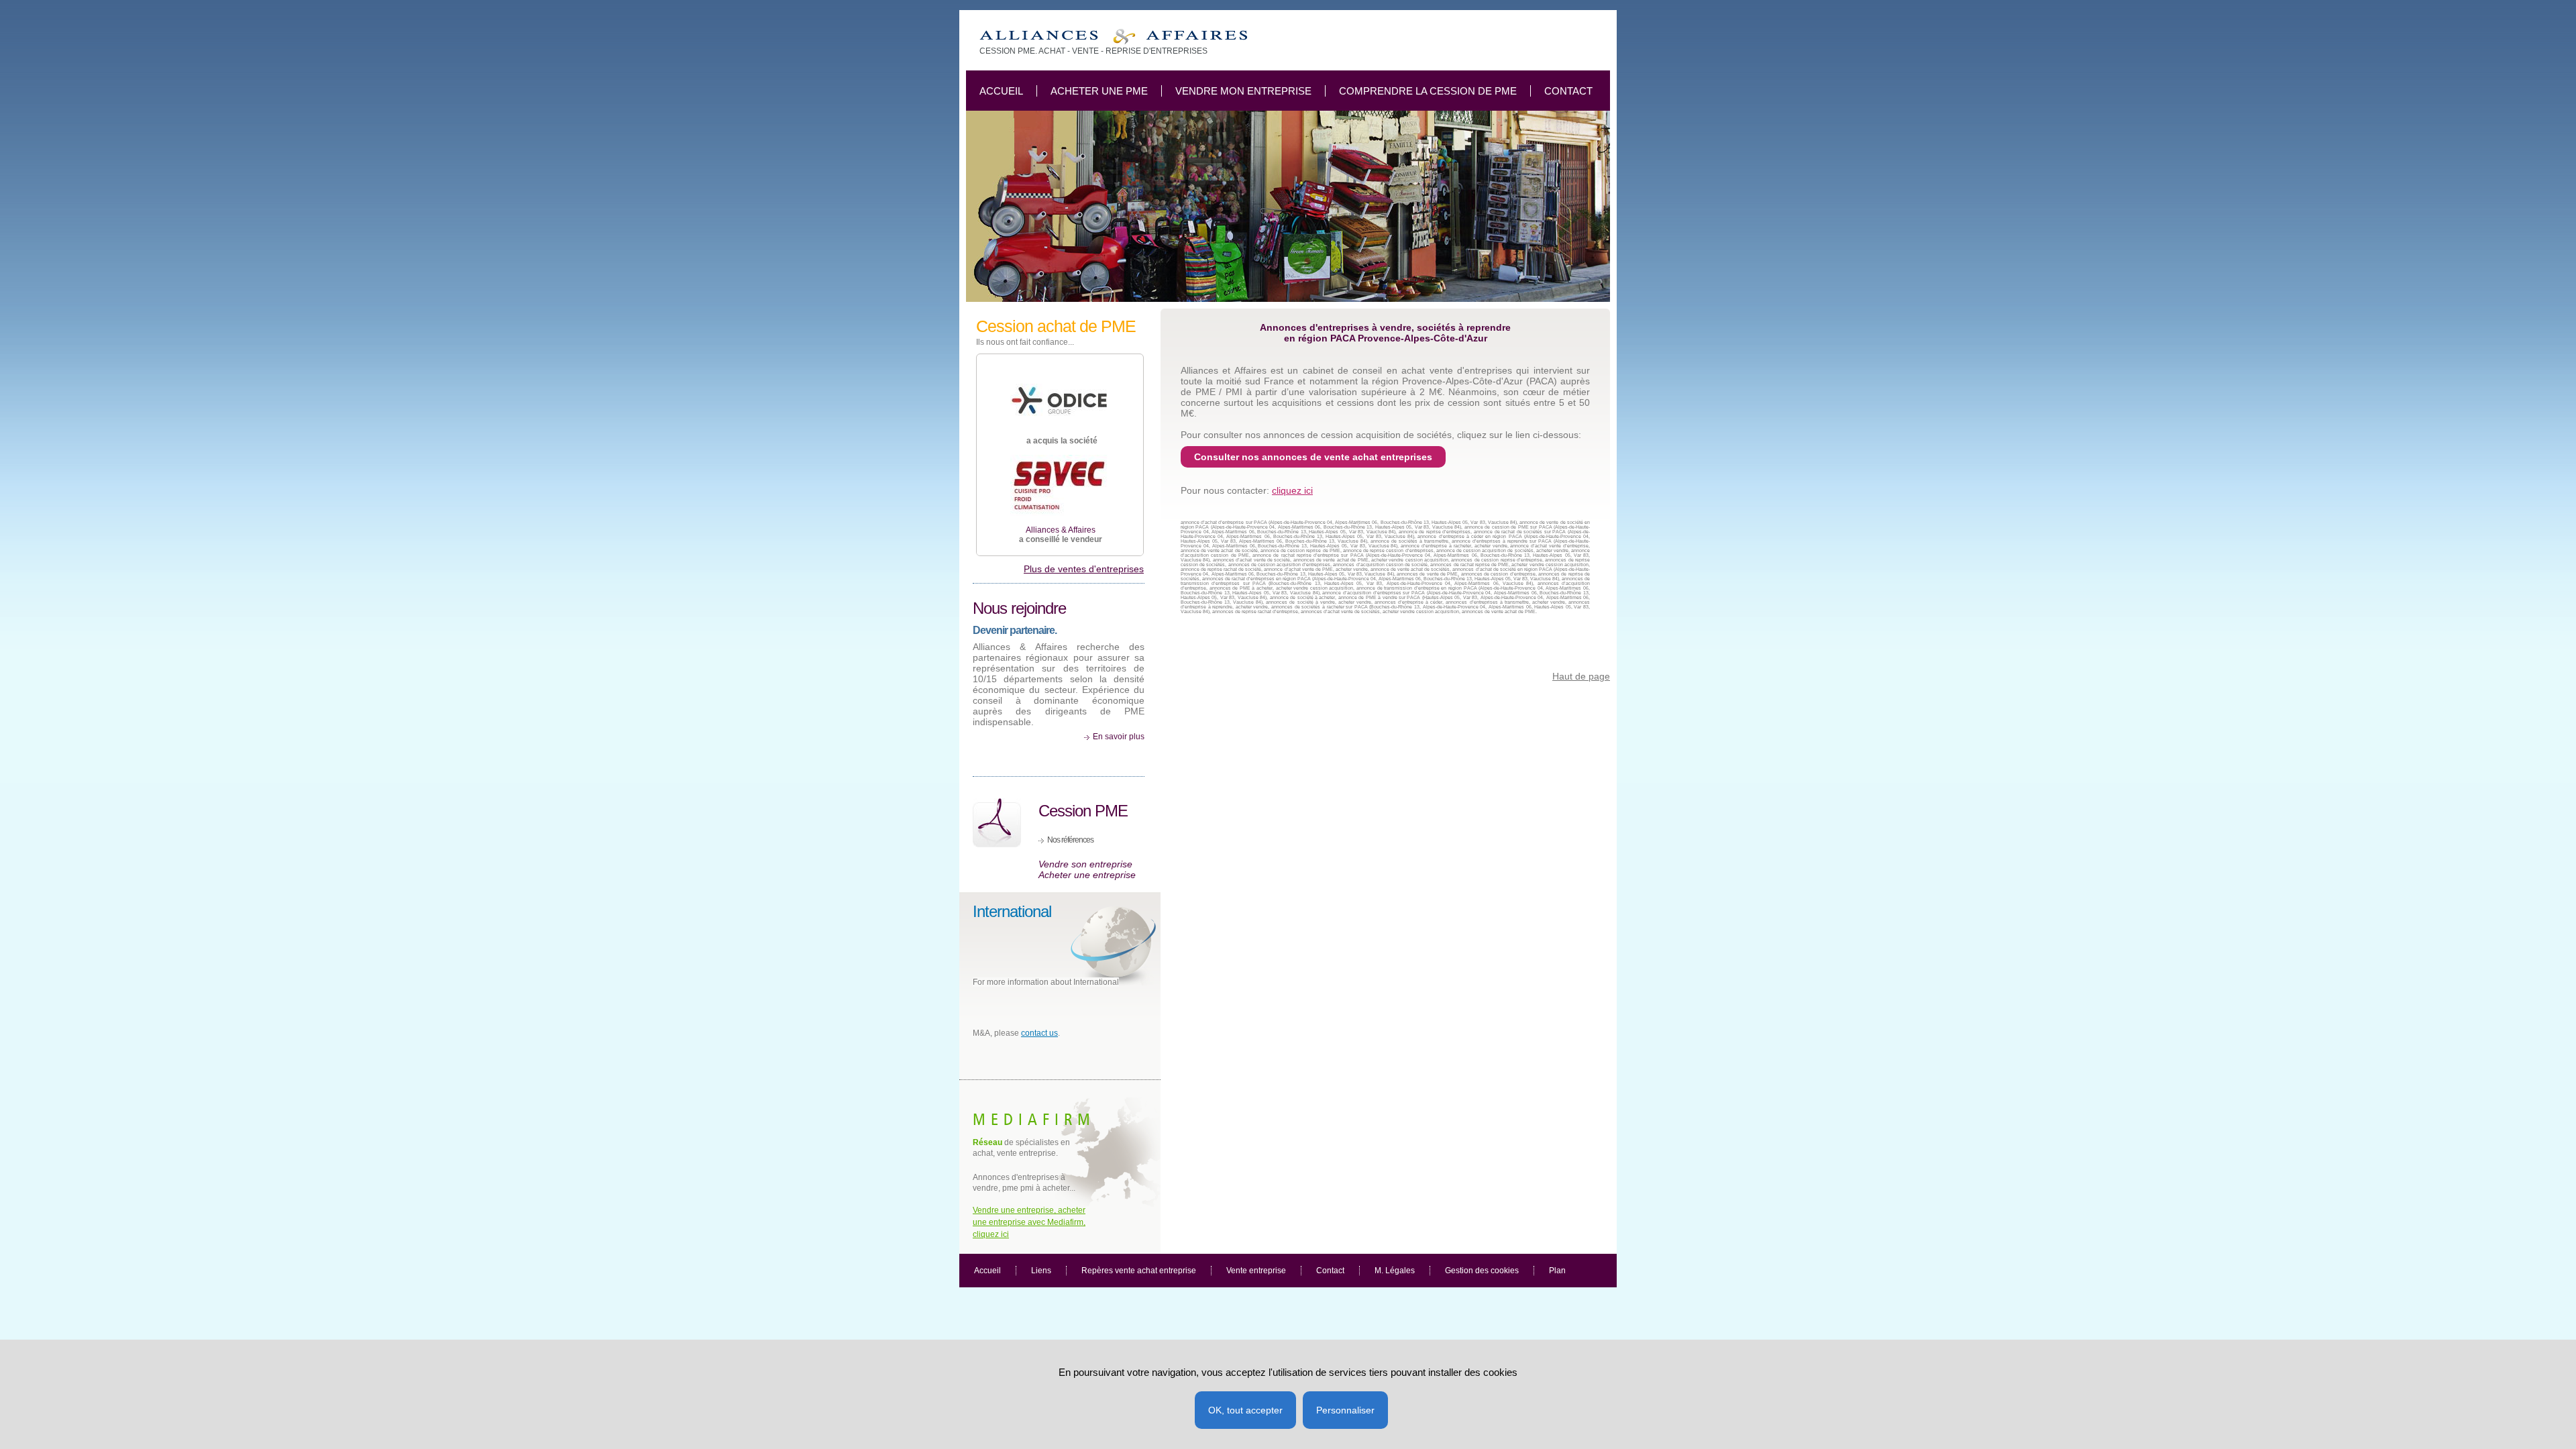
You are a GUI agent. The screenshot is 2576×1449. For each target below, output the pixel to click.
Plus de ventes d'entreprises (1084, 569)
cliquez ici (1292, 490)
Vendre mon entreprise (1243, 91)
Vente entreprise (1256, 1271)
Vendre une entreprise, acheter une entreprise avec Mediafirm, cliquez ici (1029, 1222)
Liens (1041, 1271)
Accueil (1001, 91)
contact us (1039, 1033)
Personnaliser (1345, 1410)
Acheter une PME (1099, 91)
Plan (1557, 1271)
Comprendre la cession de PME (1428, 91)
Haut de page (1581, 676)
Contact (1568, 91)
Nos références (1070, 840)
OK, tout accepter (1245, 1410)
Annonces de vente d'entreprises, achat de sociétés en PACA (1113, 37)
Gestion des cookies (1482, 1271)
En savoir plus (1119, 737)
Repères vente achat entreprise (1139, 1271)
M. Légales (1395, 1271)
